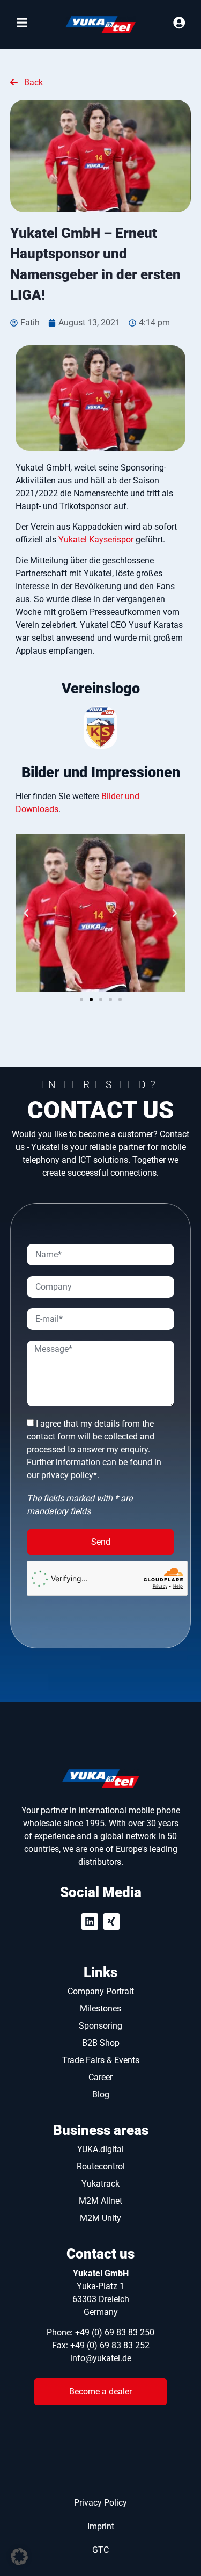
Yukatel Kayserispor (96, 540)
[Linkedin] (90, 1922)
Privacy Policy (100, 2503)
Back (32, 82)
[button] (26, 913)
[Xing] (112, 1922)
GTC (100, 2550)
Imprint (101, 2526)
